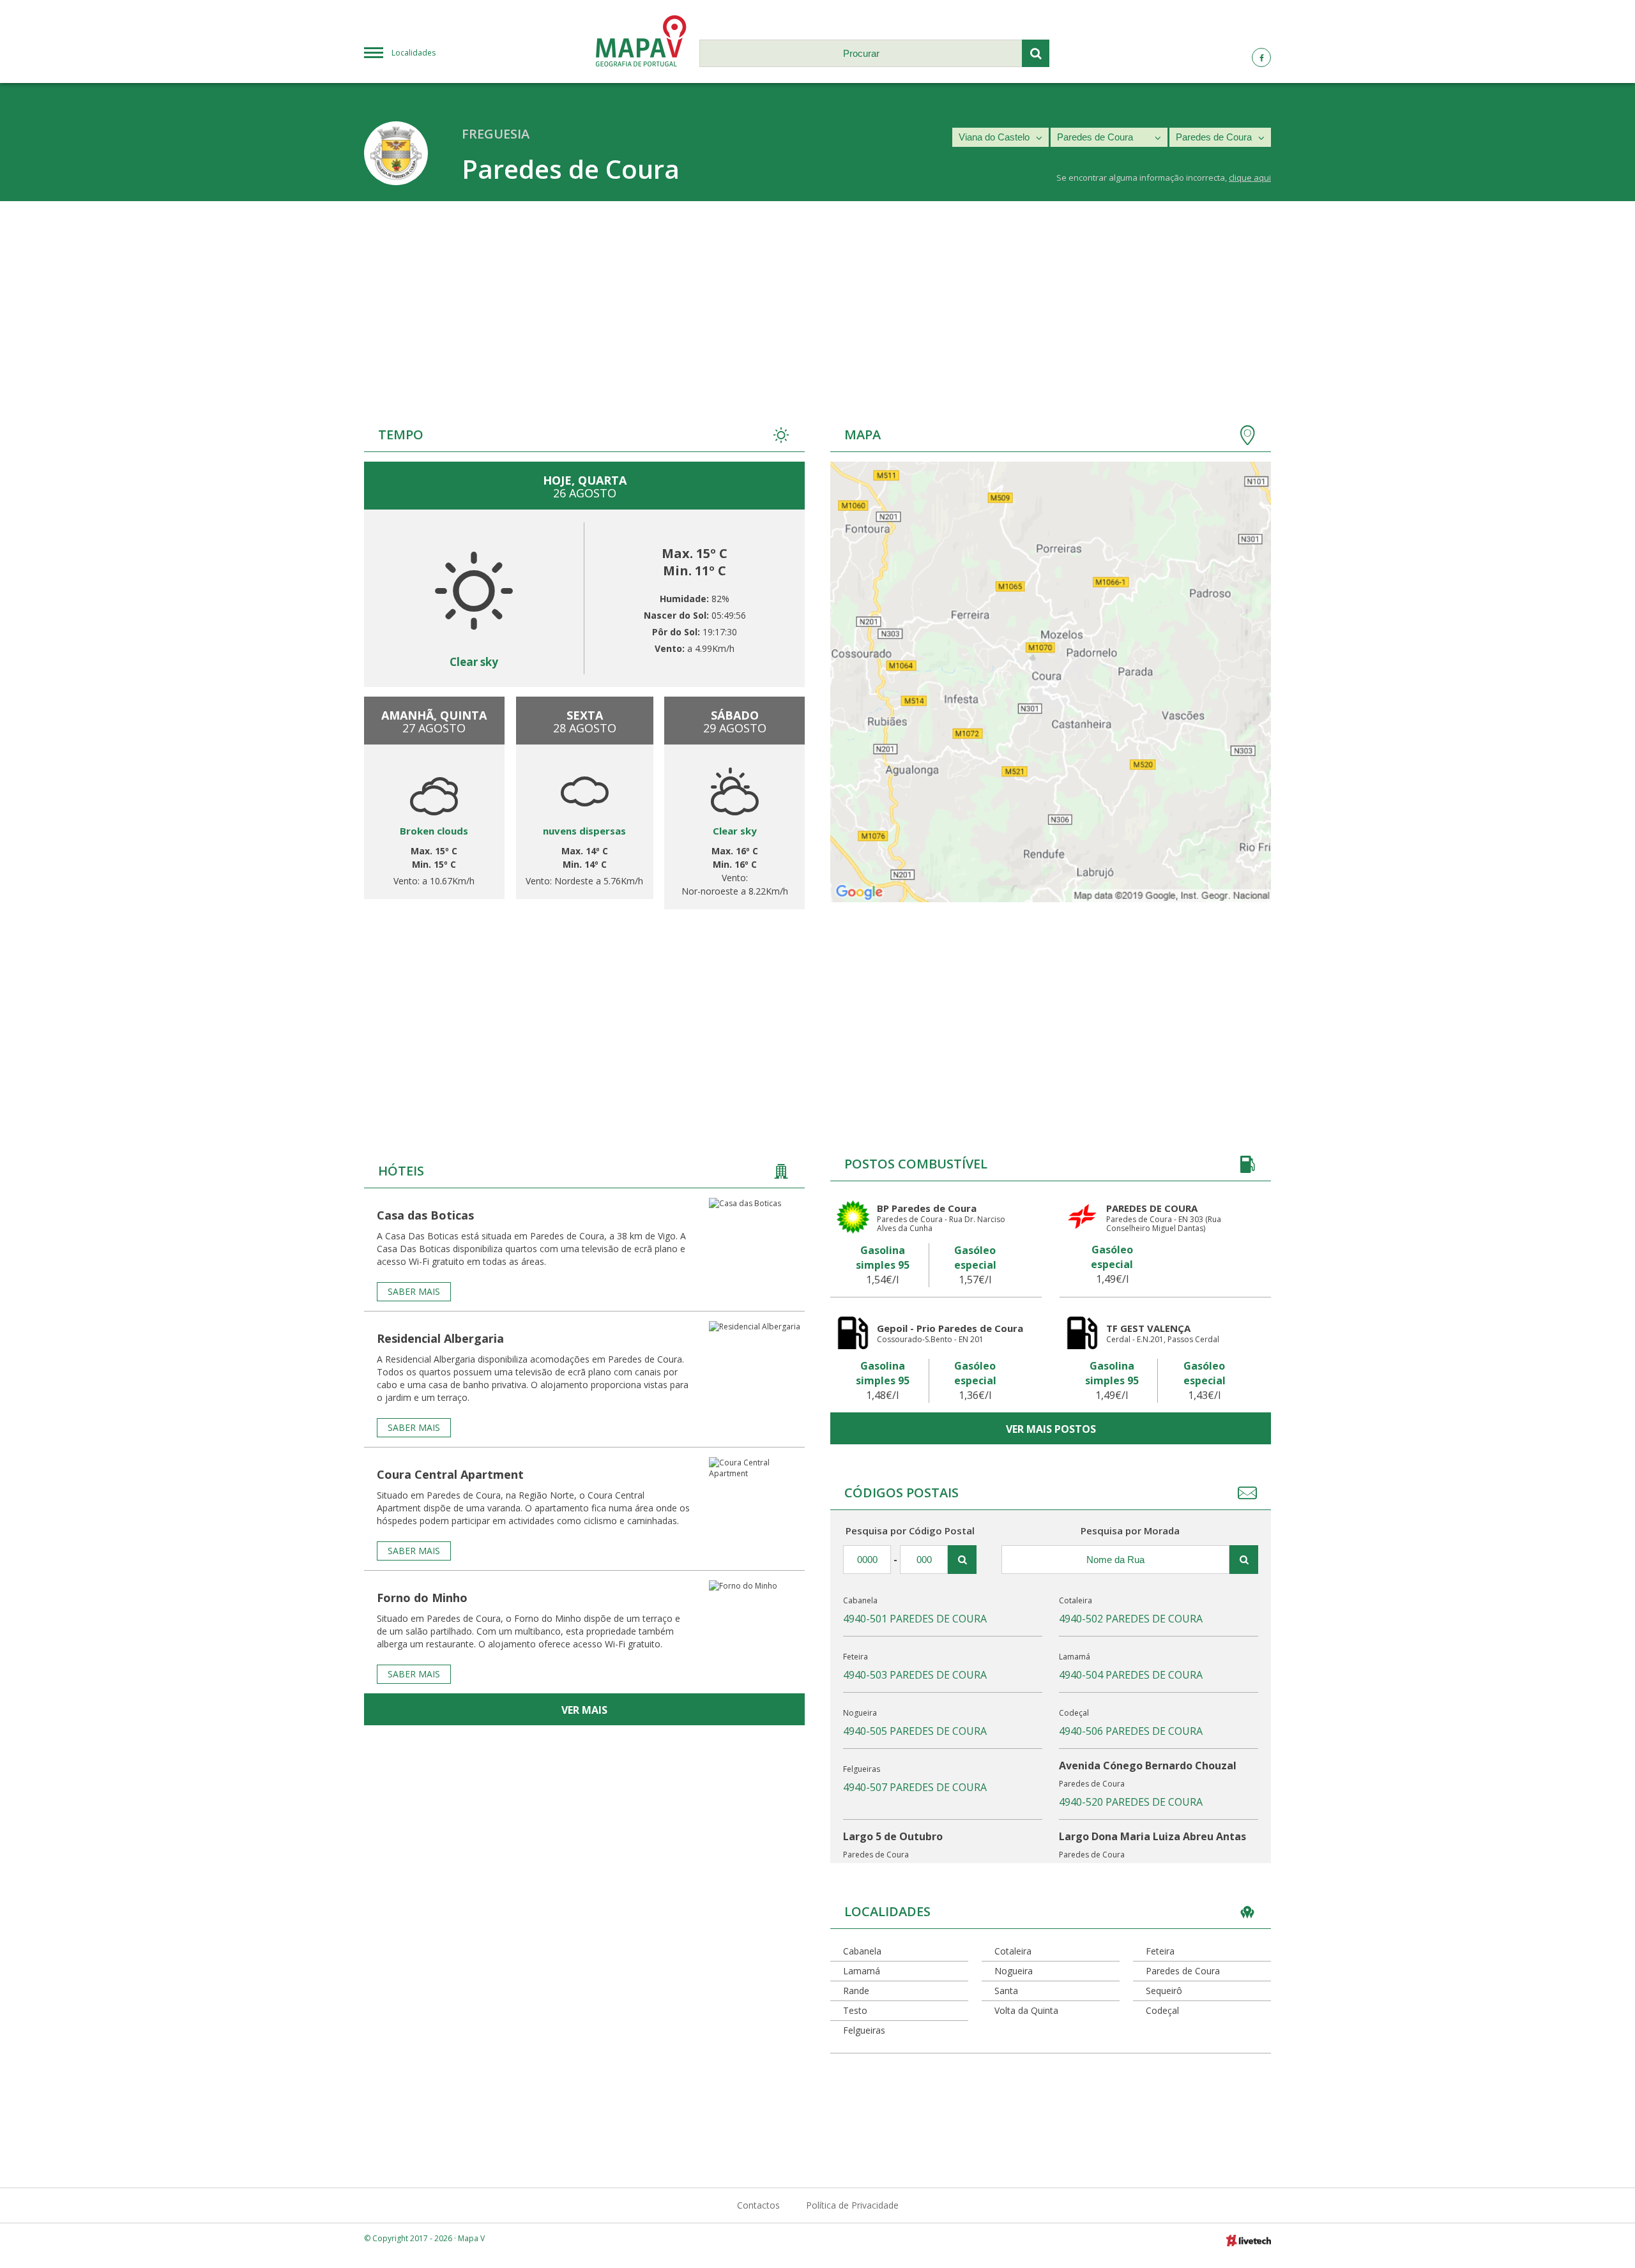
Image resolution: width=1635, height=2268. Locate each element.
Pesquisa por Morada (1130, 1531)
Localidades (414, 53)
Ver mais (584, 1710)
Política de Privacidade (852, 2205)
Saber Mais (414, 1291)
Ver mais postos (1051, 1429)
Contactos (758, 2205)
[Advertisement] (817, 297)
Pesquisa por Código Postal (910, 1531)
